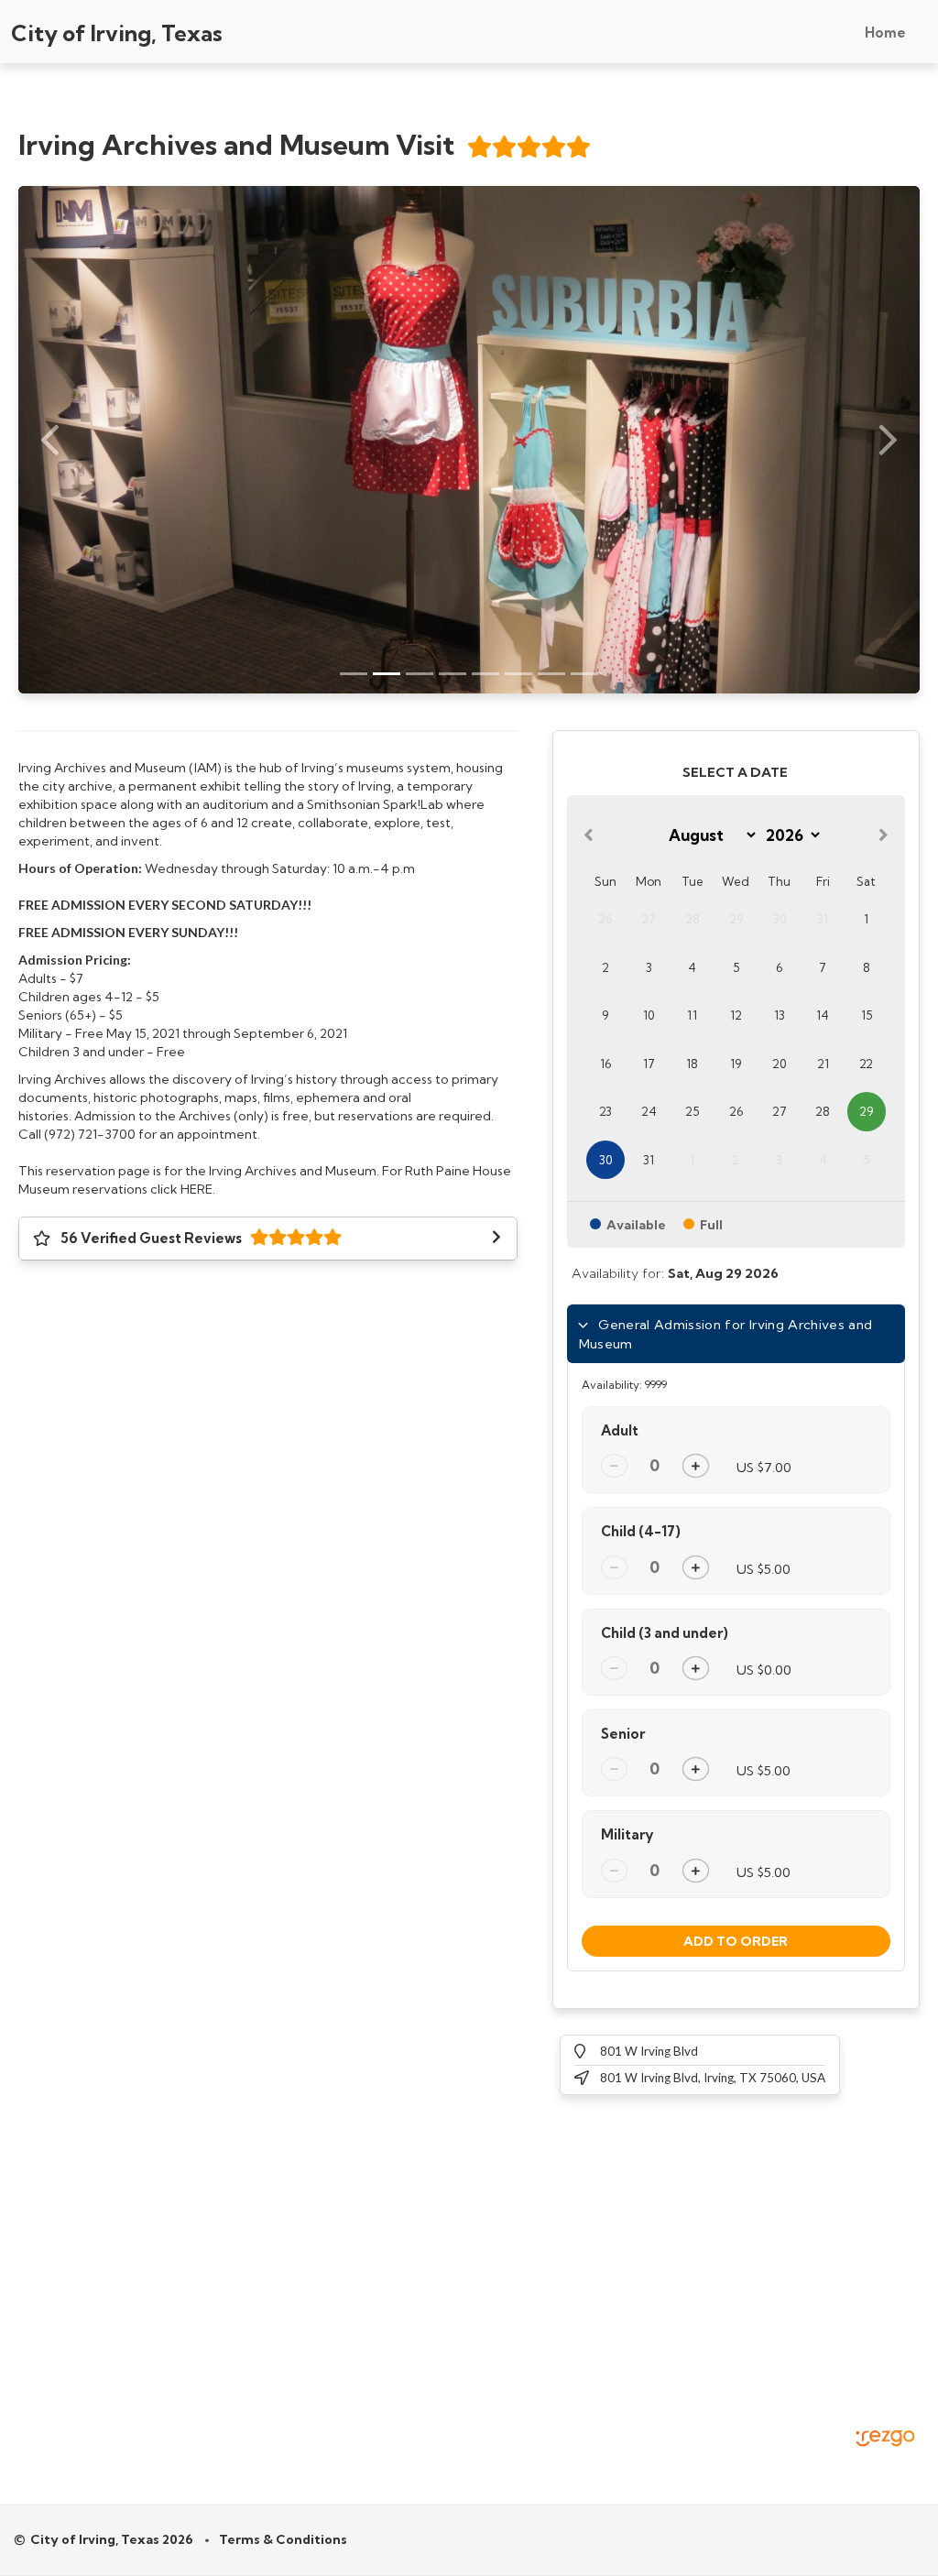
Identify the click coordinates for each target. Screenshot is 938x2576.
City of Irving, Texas (117, 33)
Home (885, 33)
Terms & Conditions (283, 2539)
